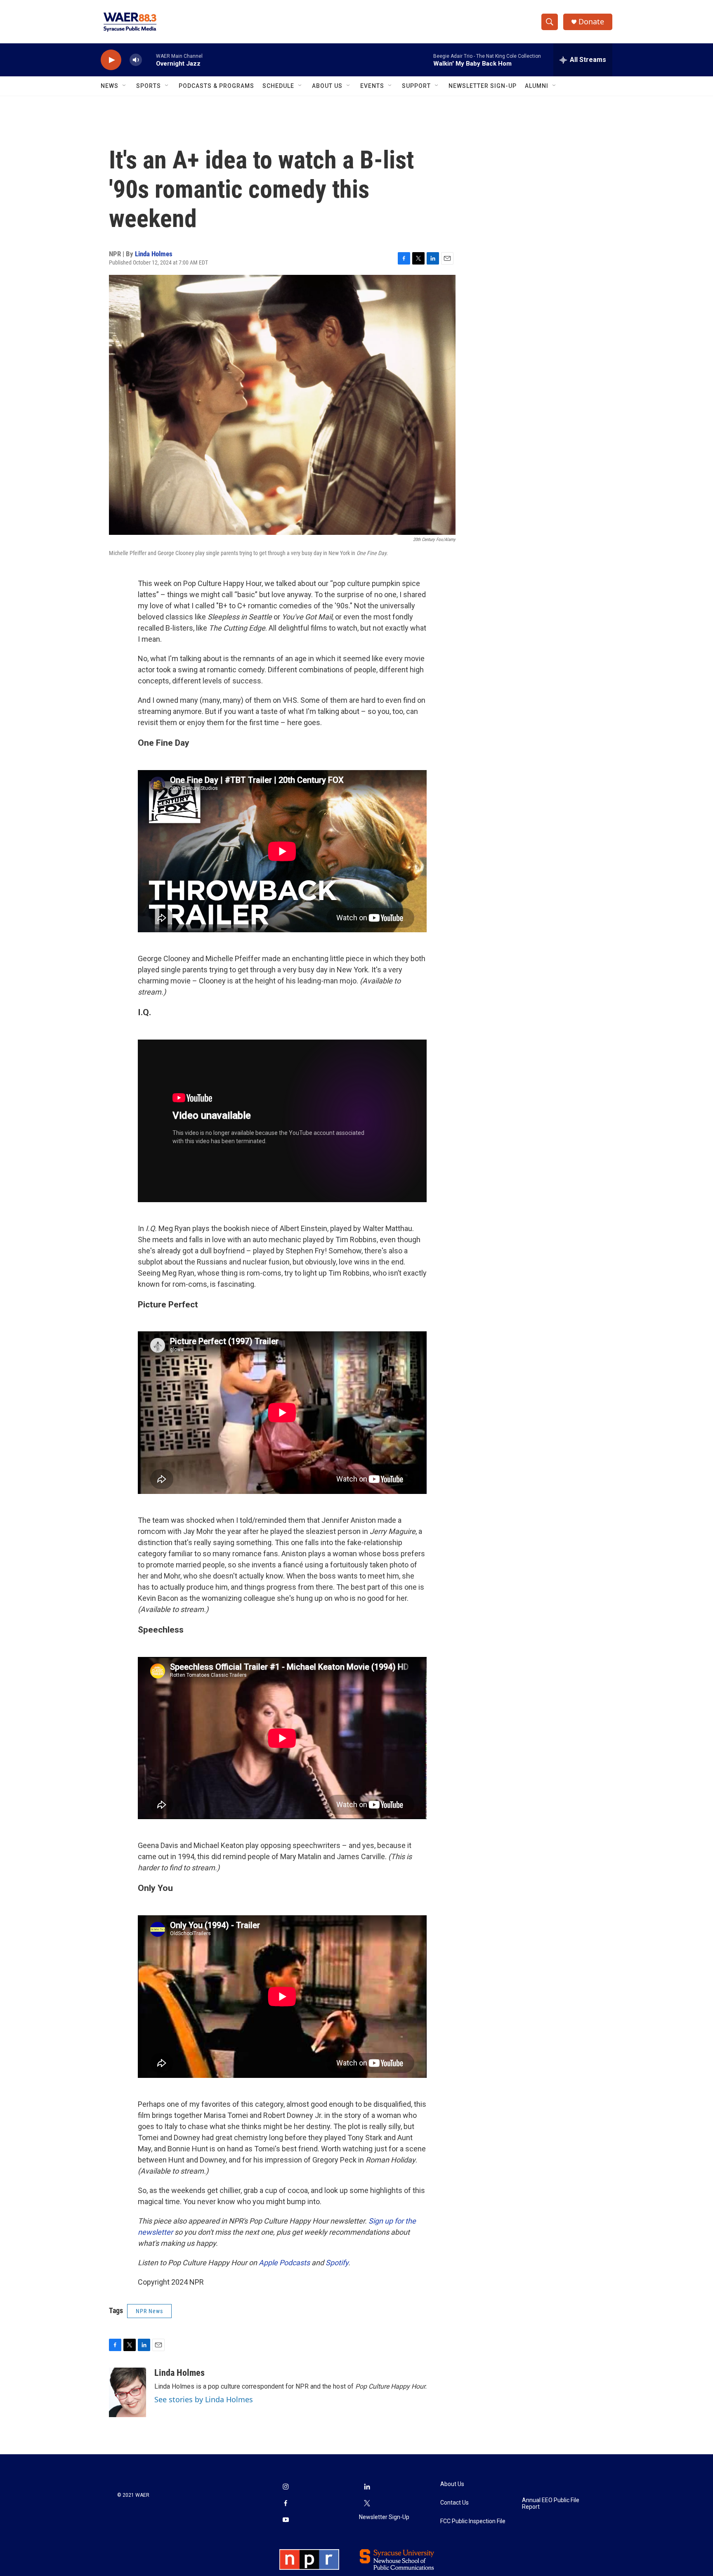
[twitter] (367, 2504)
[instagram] (286, 2487)
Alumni (537, 86)
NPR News (149, 2311)
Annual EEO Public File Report (551, 2504)
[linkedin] (367, 2487)
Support (416, 86)
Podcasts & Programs (216, 86)
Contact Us (454, 2503)
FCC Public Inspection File (473, 2521)
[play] (111, 60)
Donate (591, 22)
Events (372, 86)
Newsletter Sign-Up (483, 86)
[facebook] (286, 2504)
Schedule (278, 86)
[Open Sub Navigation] (125, 86)
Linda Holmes (154, 254)
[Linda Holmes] (127, 2392)
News (110, 86)
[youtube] (286, 2520)
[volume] (136, 60)
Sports (149, 86)
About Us (327, 86)
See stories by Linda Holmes (204, 2399)
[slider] (149, 60)
